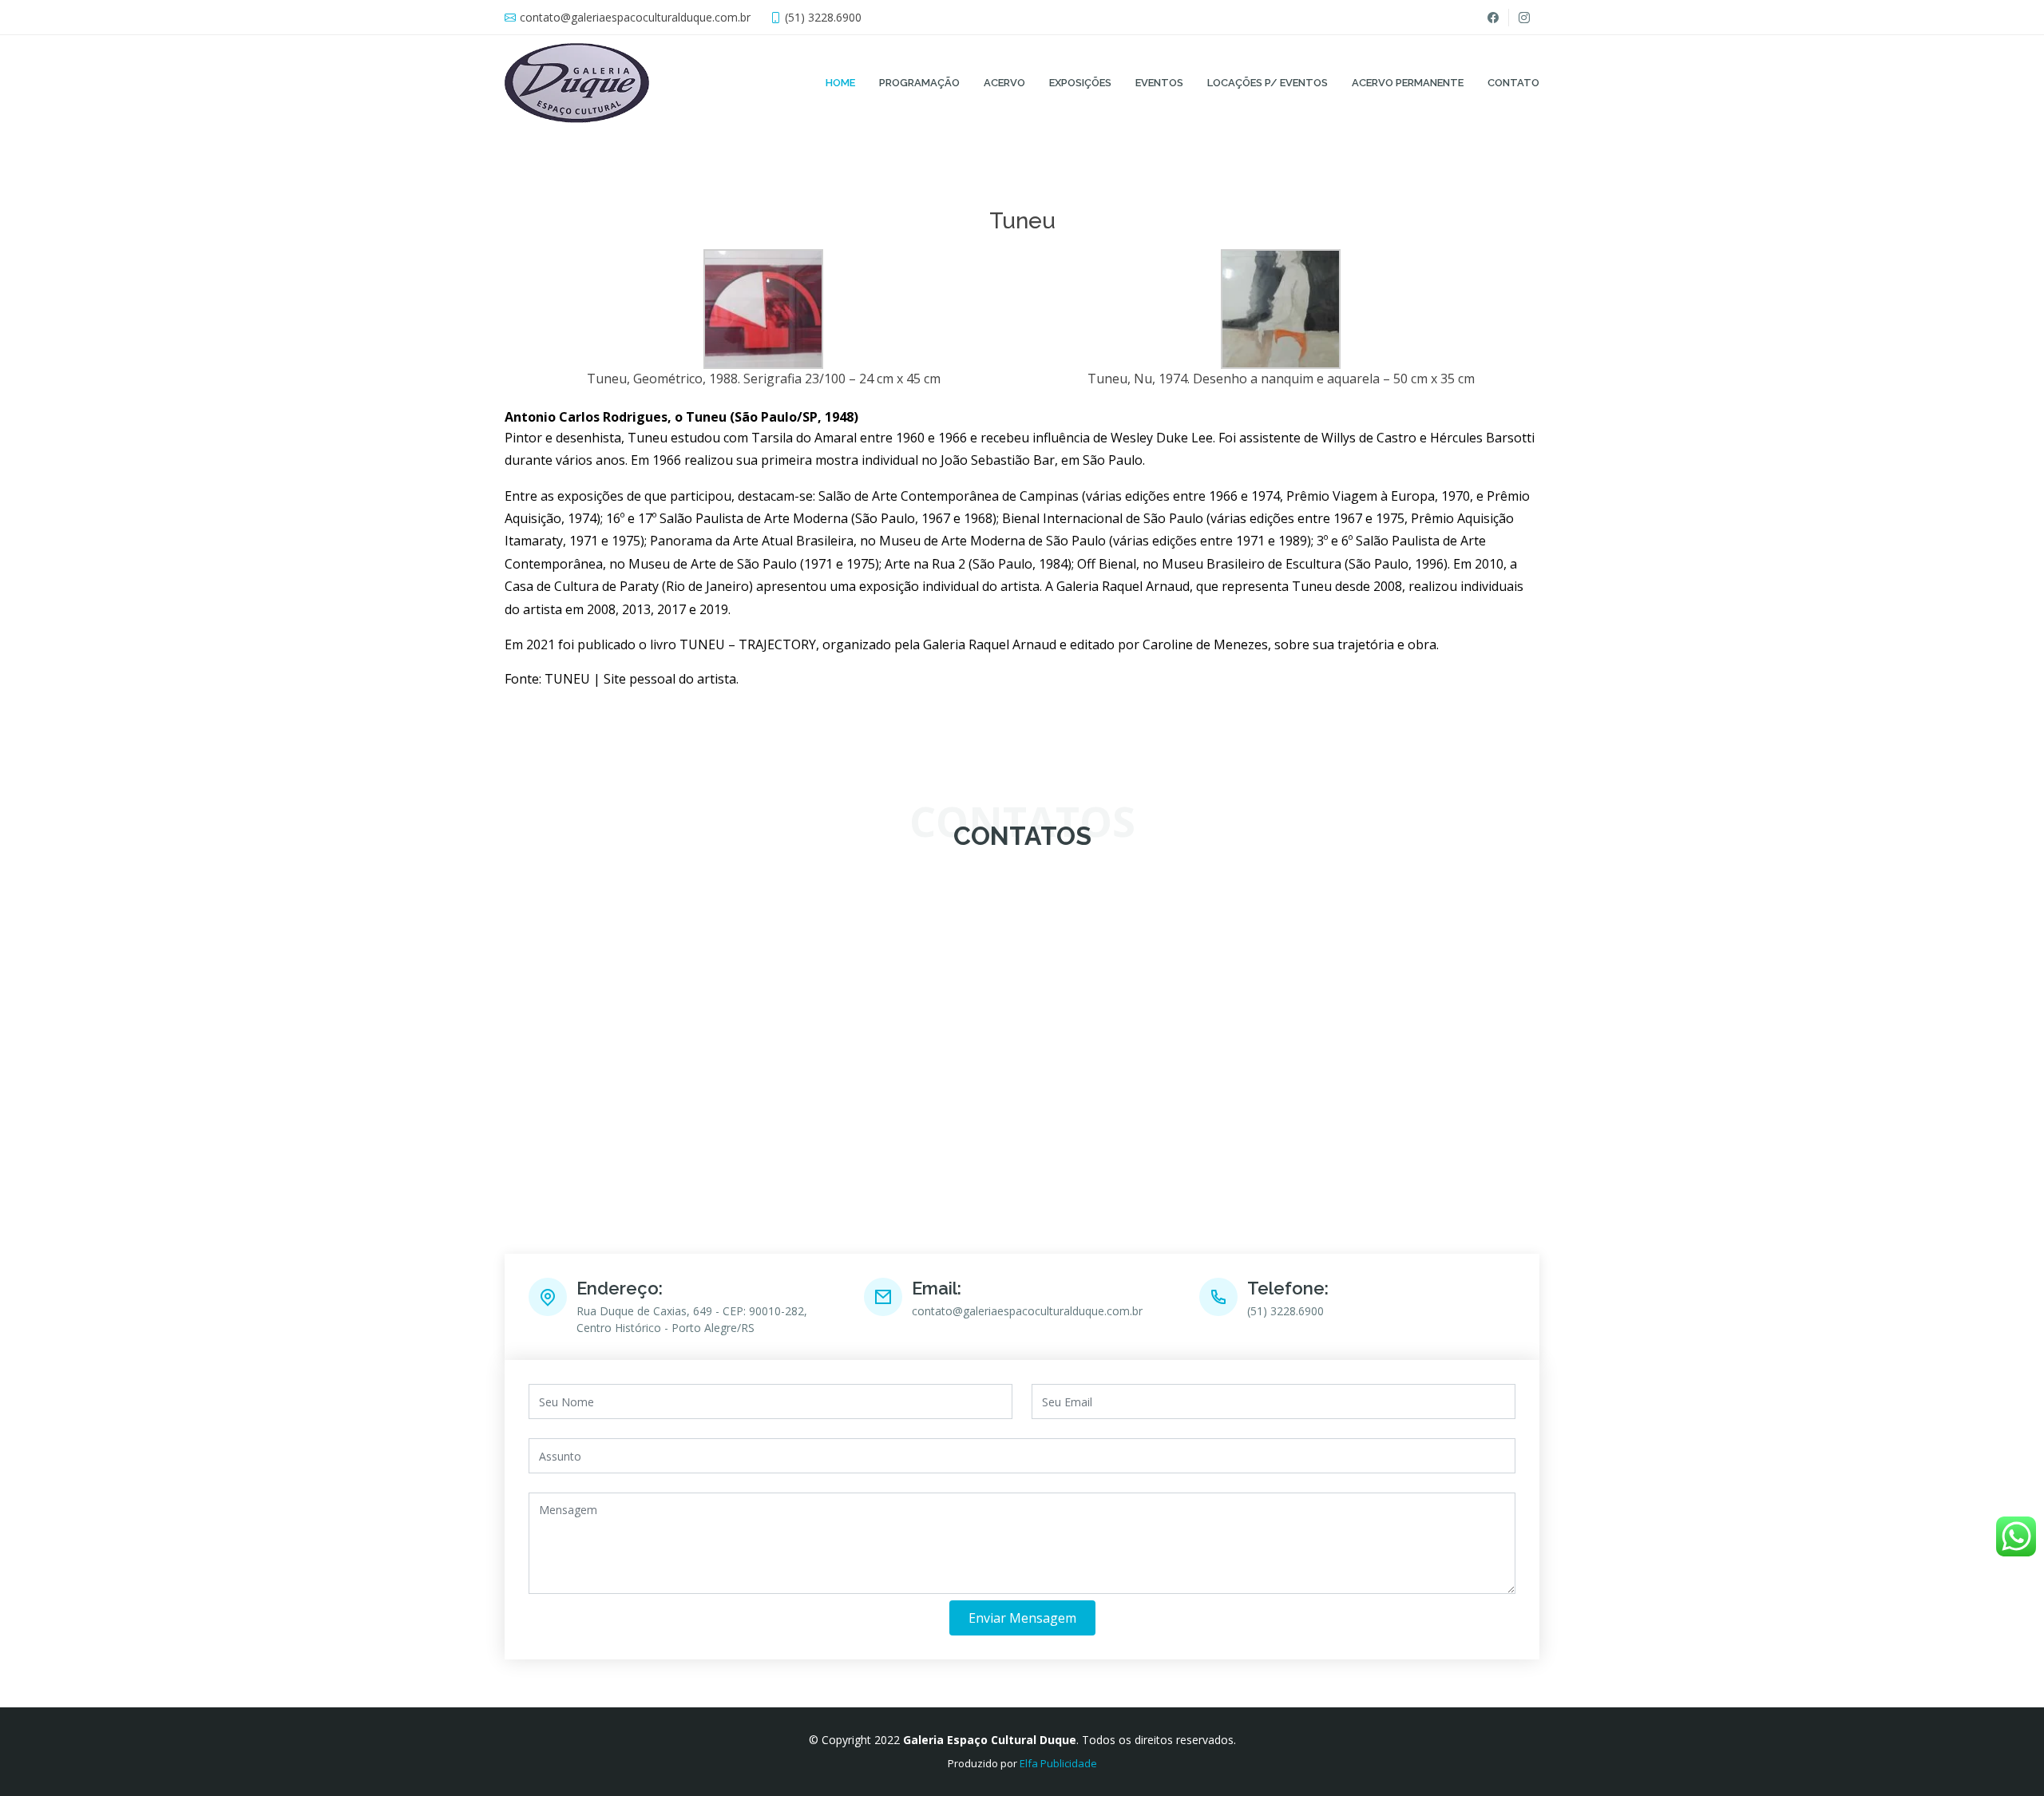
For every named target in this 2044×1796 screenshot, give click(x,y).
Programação (919, 83)
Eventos (1159, 83)
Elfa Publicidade (1058, 1763)
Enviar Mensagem (1022, 1618)
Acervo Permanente (1408, 83)
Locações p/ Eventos (1268, 83)
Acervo (1004, 83)
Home (840, 83)
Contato (1513, 83)
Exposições (1080, 83)
